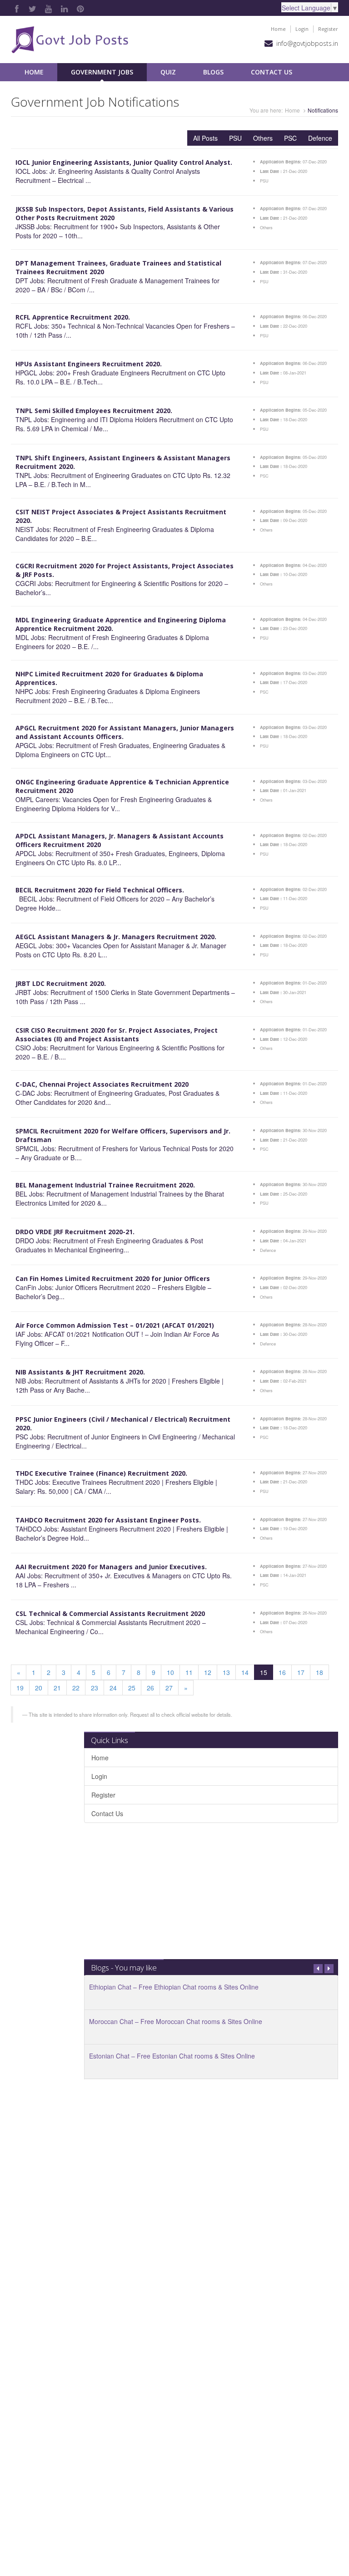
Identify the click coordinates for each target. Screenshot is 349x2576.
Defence (320, 138)
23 (95, 1688)
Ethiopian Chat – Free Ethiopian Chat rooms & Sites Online (174, 1987)
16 (282, 1672)
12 (208, 1672)
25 (132, 1688)
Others (263, 138)
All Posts (205, 138)
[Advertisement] (211, 1896)
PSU (235, 138)
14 (245, 1672)
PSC (290, 138)
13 (226, 1672)
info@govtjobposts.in (307, 43)
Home (278, 29)
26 (150, 1688)
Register (328, 29)
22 (76, 1688)
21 (57, 1688)
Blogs (213, 72)
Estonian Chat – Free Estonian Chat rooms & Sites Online (172, 2056)
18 (319, 1672)
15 (264, 1672)
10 (170, 1672)
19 (20, 1688)
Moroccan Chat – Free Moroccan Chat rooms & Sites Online (176, 2021)
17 (301, 1672)
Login (302, 29)
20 (39, 1688)
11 (189, 1672)
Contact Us (272, 72)
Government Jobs (102, 72)
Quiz (168, 72)
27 (169, 1688)
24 (113, 1688)
